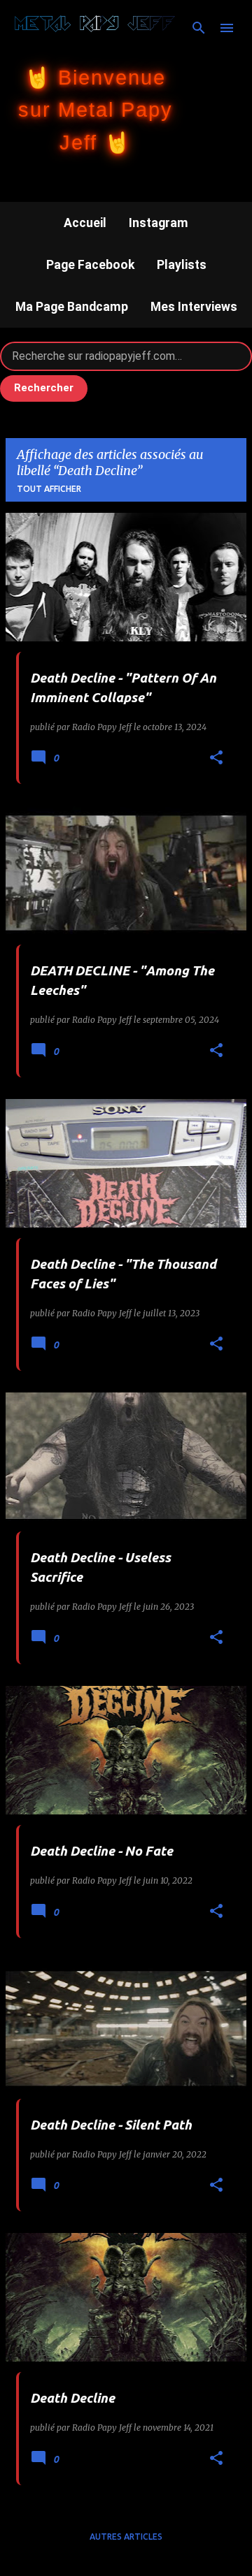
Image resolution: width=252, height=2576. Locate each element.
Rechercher (44, 388)
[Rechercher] (199, 28)
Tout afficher (49, 489)
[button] (216, 758)
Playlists (182, 265)
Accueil (85, 223)
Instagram (159, 223)
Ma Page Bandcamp (72, 307)
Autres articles (126, 2537)
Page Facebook (90, 265)
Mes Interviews (194, 307)
